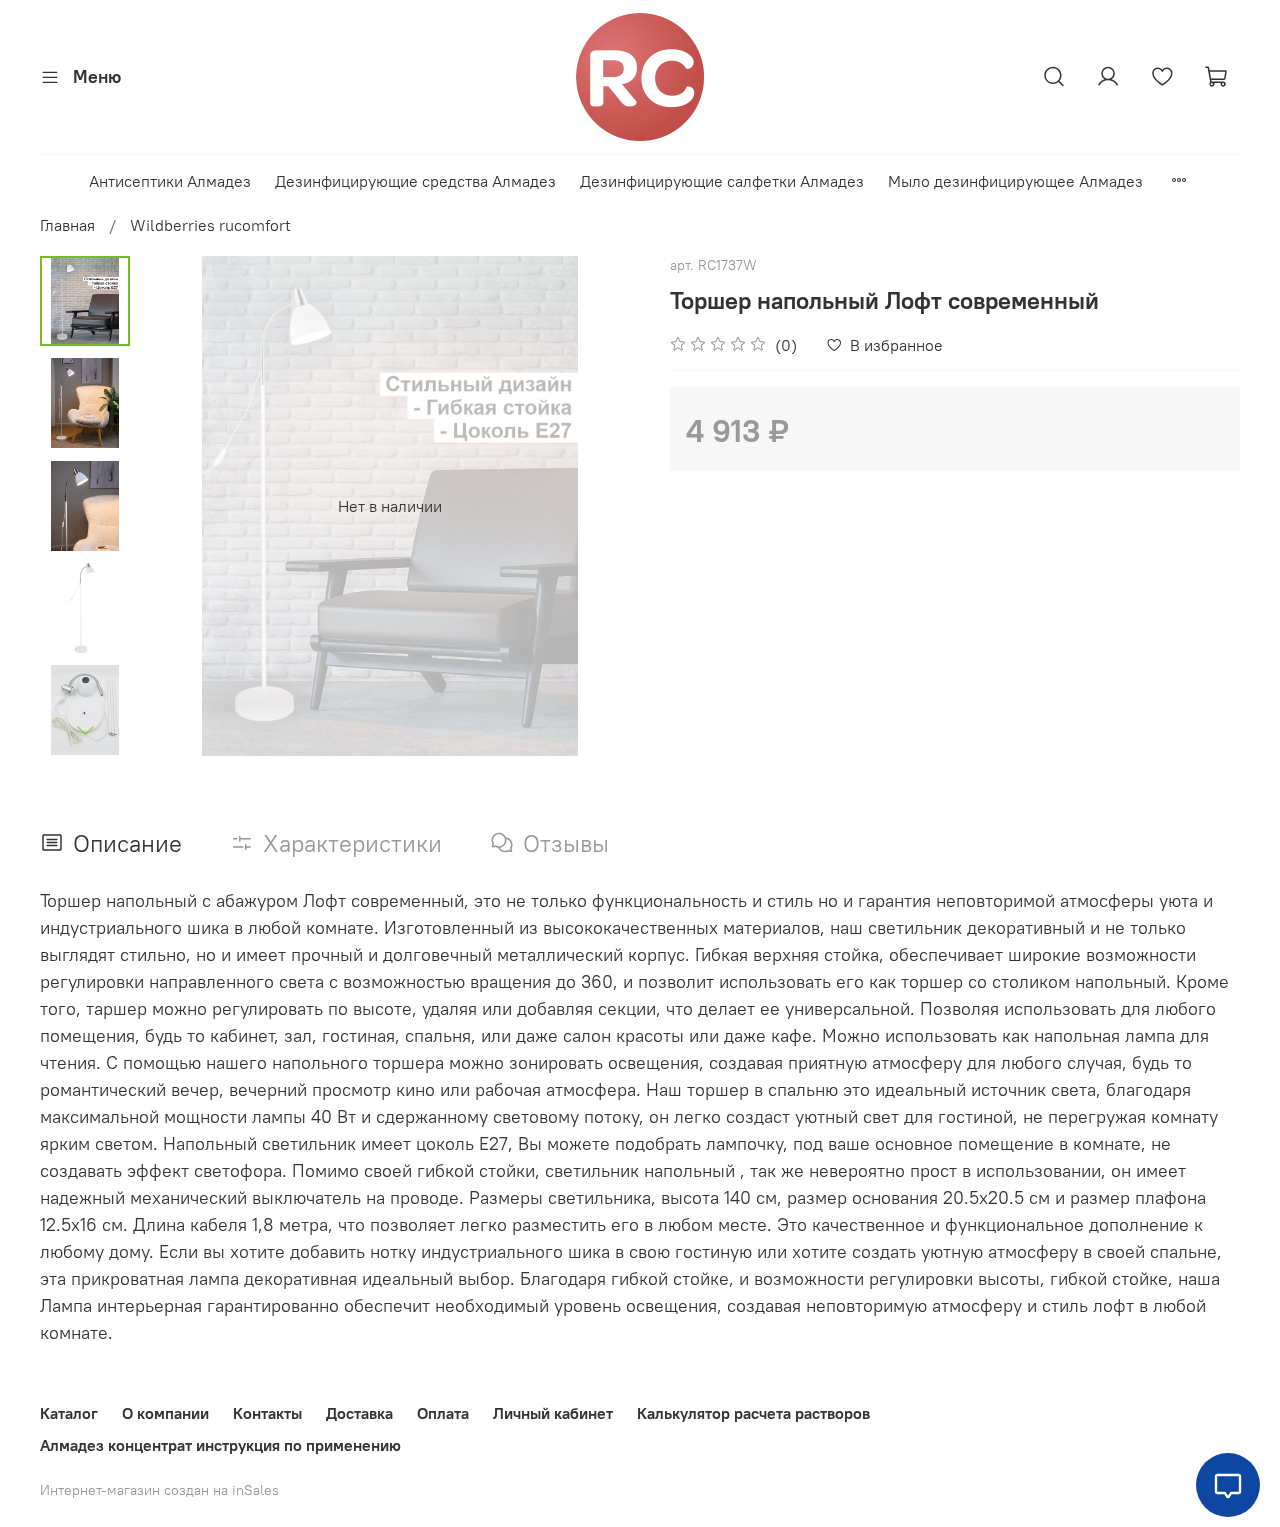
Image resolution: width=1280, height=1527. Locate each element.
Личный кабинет (553, 1413)
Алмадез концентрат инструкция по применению (220, 1445)
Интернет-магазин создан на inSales (159, 1490)
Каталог (69, 1413)
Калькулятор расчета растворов (753, 1413)
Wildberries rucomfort (210, 225)
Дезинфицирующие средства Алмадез (415, 181)
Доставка (359, 1413)
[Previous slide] (180, 506)
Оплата (443, 1413)
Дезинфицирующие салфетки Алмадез (722, 181)
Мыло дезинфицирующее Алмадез (1015, 181)
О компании (165, 1413)
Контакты (267, 1413)
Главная (67, 225)
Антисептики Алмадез (170, 181)
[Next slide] (85, 730)
